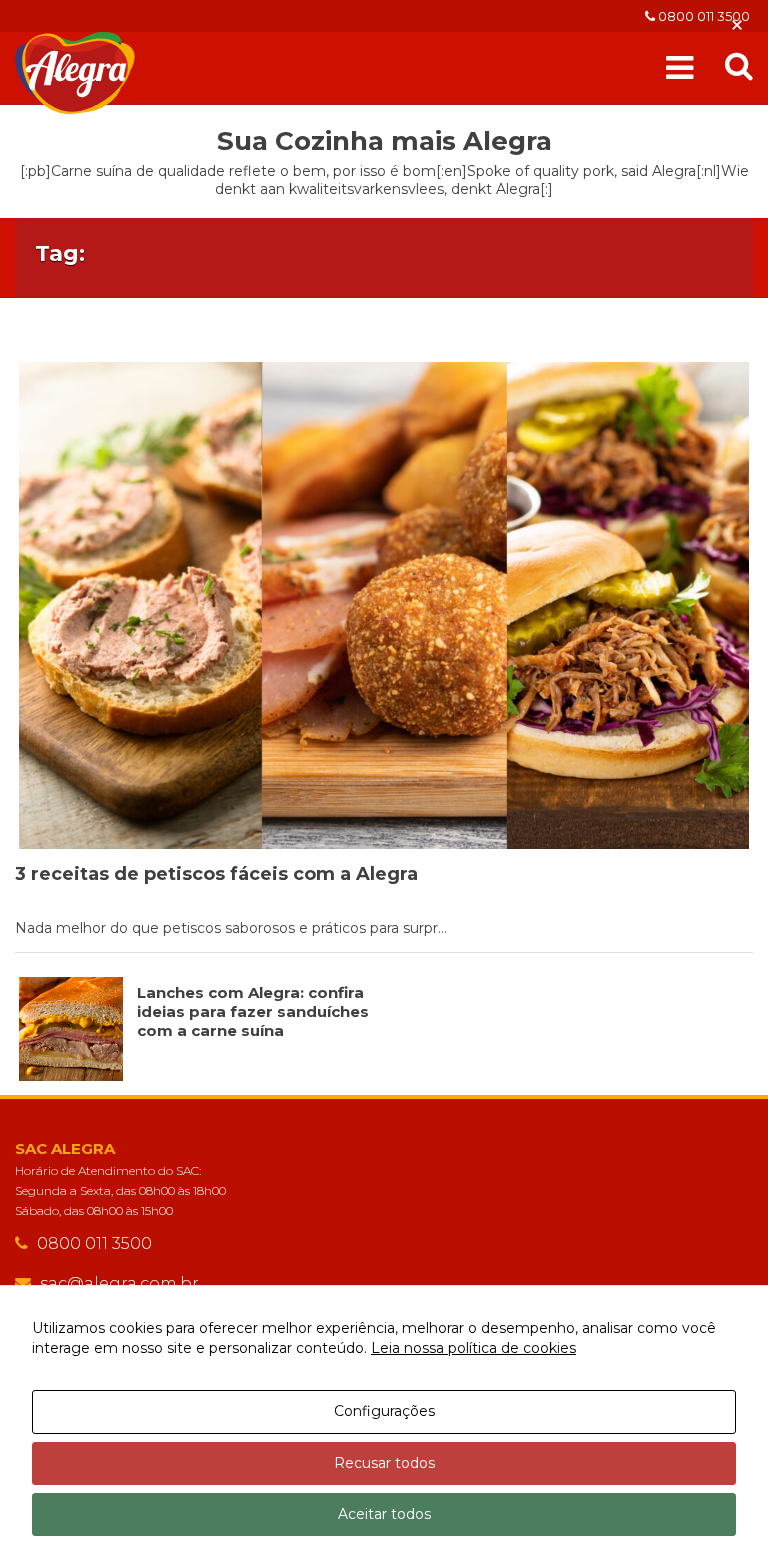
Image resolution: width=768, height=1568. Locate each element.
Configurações (384, 1411)
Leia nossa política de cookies (473, 1348)
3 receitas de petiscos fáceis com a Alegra (216, 874)
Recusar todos (384, 1463)
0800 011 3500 (702, 16)
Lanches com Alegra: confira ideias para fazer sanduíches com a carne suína (253, 1011)
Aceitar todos (384, 1514)
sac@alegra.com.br (119, 1283)
